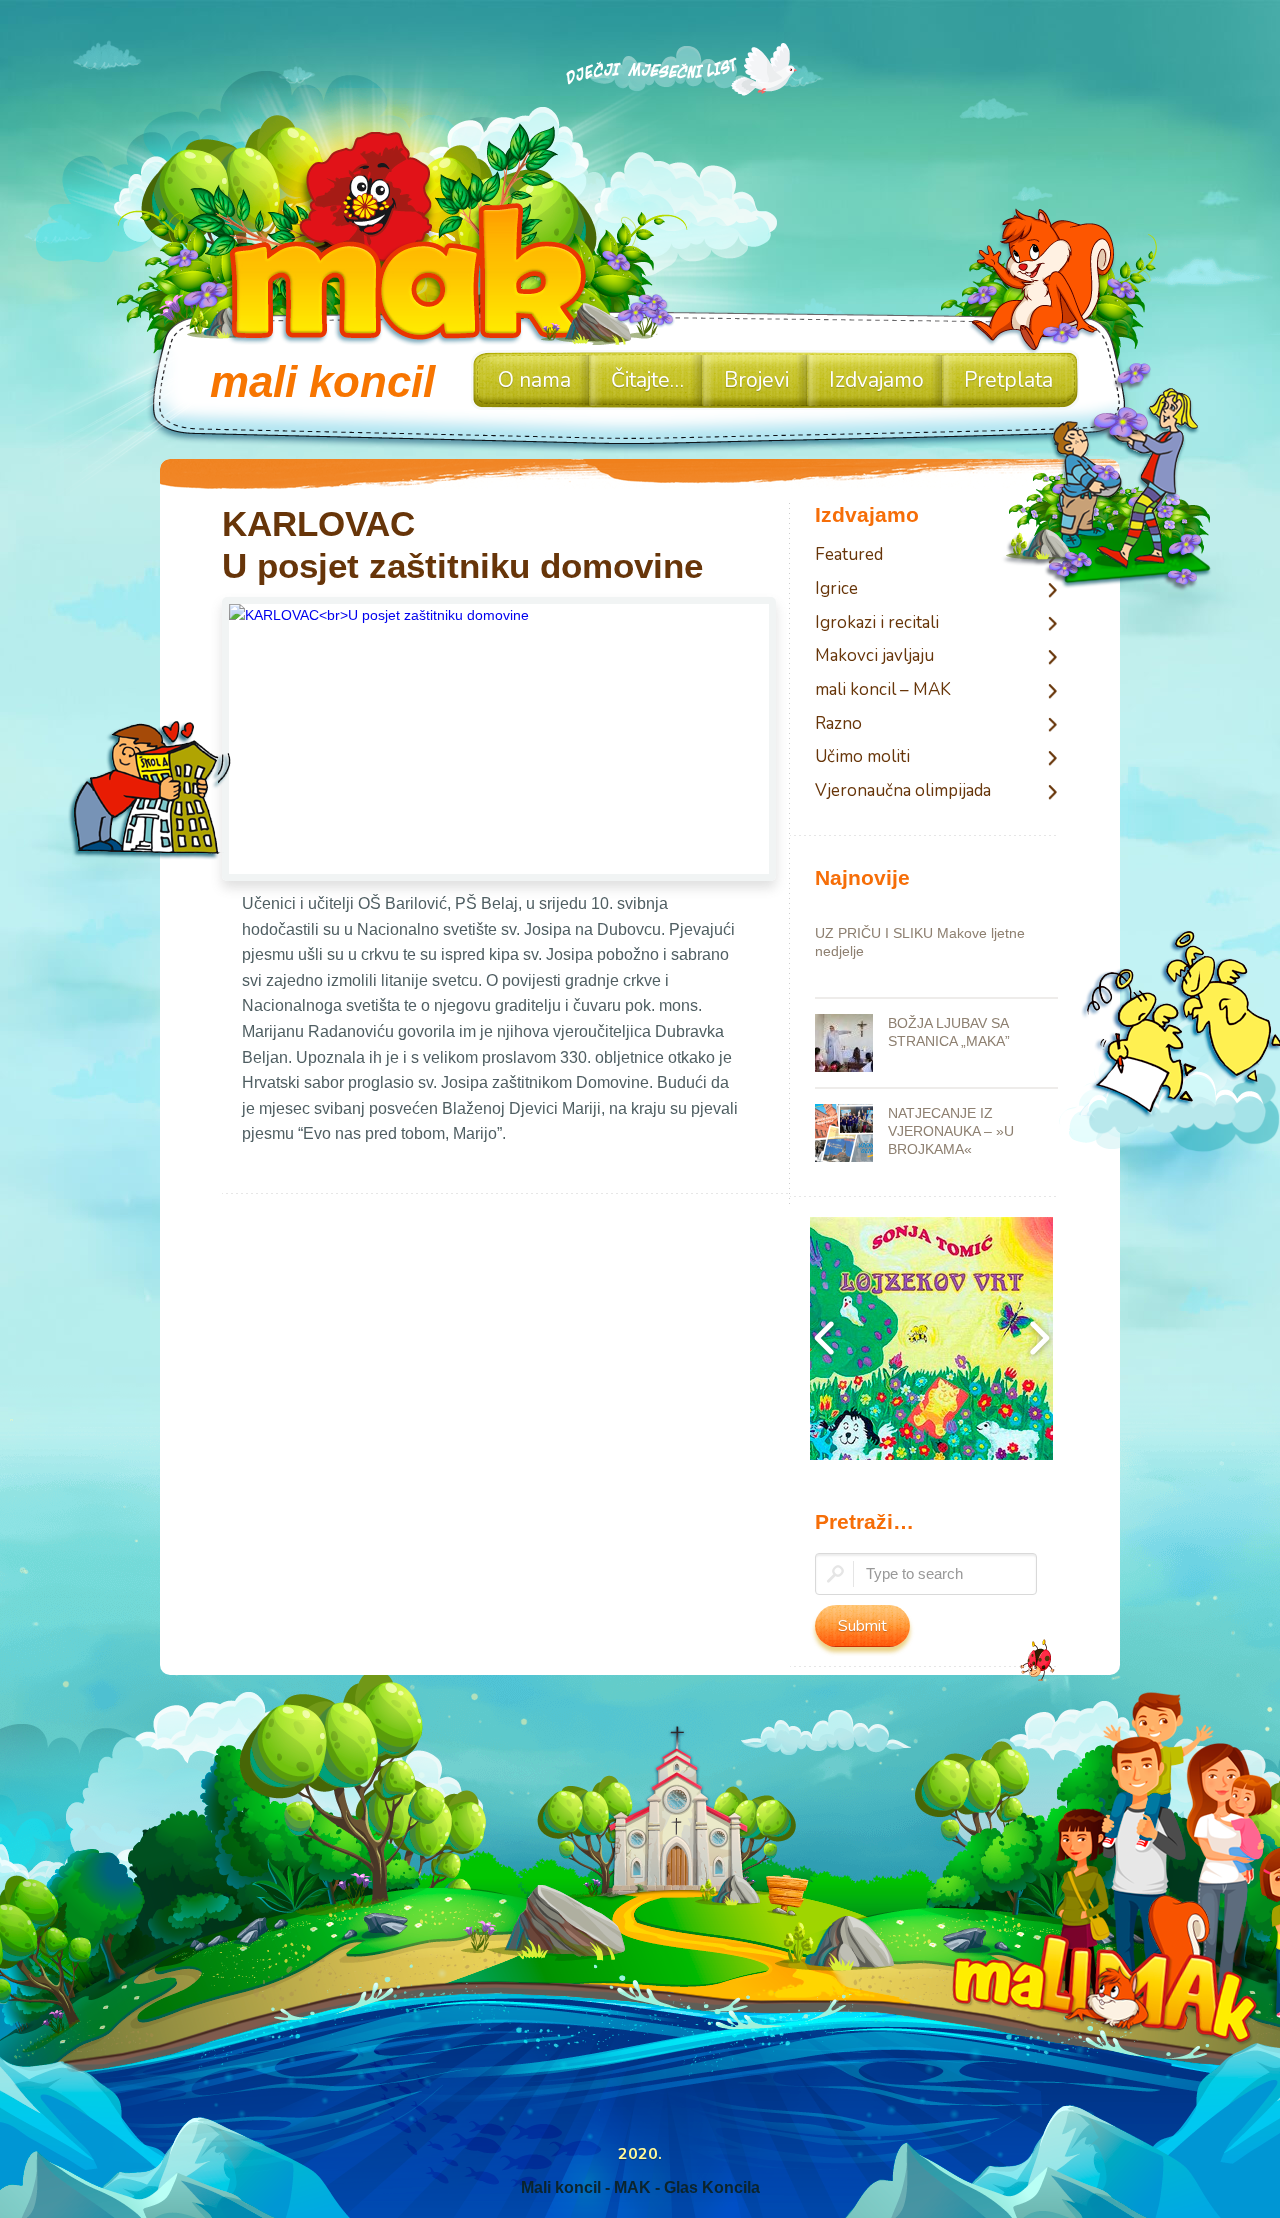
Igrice (836, 589)
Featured (849, 555)
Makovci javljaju (874, 656)
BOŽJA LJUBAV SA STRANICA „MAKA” (949, 1032)
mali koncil (322, 381)
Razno (838, 724)
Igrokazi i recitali (877, 623)
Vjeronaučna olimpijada (903, 791)
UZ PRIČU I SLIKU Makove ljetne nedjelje (920, 942)
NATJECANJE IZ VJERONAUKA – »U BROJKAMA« (951, 1131)
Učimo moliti (862, 757)
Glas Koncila (712, 2187)
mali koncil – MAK (883, 690)
